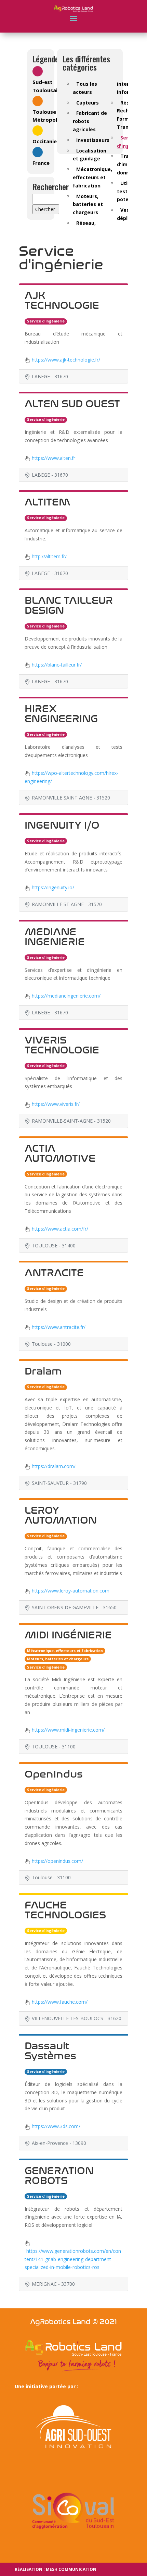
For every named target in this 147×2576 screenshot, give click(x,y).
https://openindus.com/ (57, 1861)
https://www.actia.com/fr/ (60, 1229)
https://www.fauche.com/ (60, 2002)
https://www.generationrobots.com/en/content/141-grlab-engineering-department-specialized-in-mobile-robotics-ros (73, 2259)
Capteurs (88, 103)
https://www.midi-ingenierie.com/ (68, 1730)
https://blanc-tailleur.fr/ (57, 665)
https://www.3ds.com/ (56, 2126)
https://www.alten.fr (54, 458)
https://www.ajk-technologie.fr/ (66, 360)
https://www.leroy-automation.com (71, 1591)
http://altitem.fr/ (49, 556)
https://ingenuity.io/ (53, 887)
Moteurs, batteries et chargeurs (88, 204)
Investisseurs (93, 140)
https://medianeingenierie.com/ (66, 996)
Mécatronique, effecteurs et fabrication (92, 177)
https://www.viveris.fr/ (56, 1104)
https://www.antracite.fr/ (59, 1327)
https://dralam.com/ (54, 1466)
